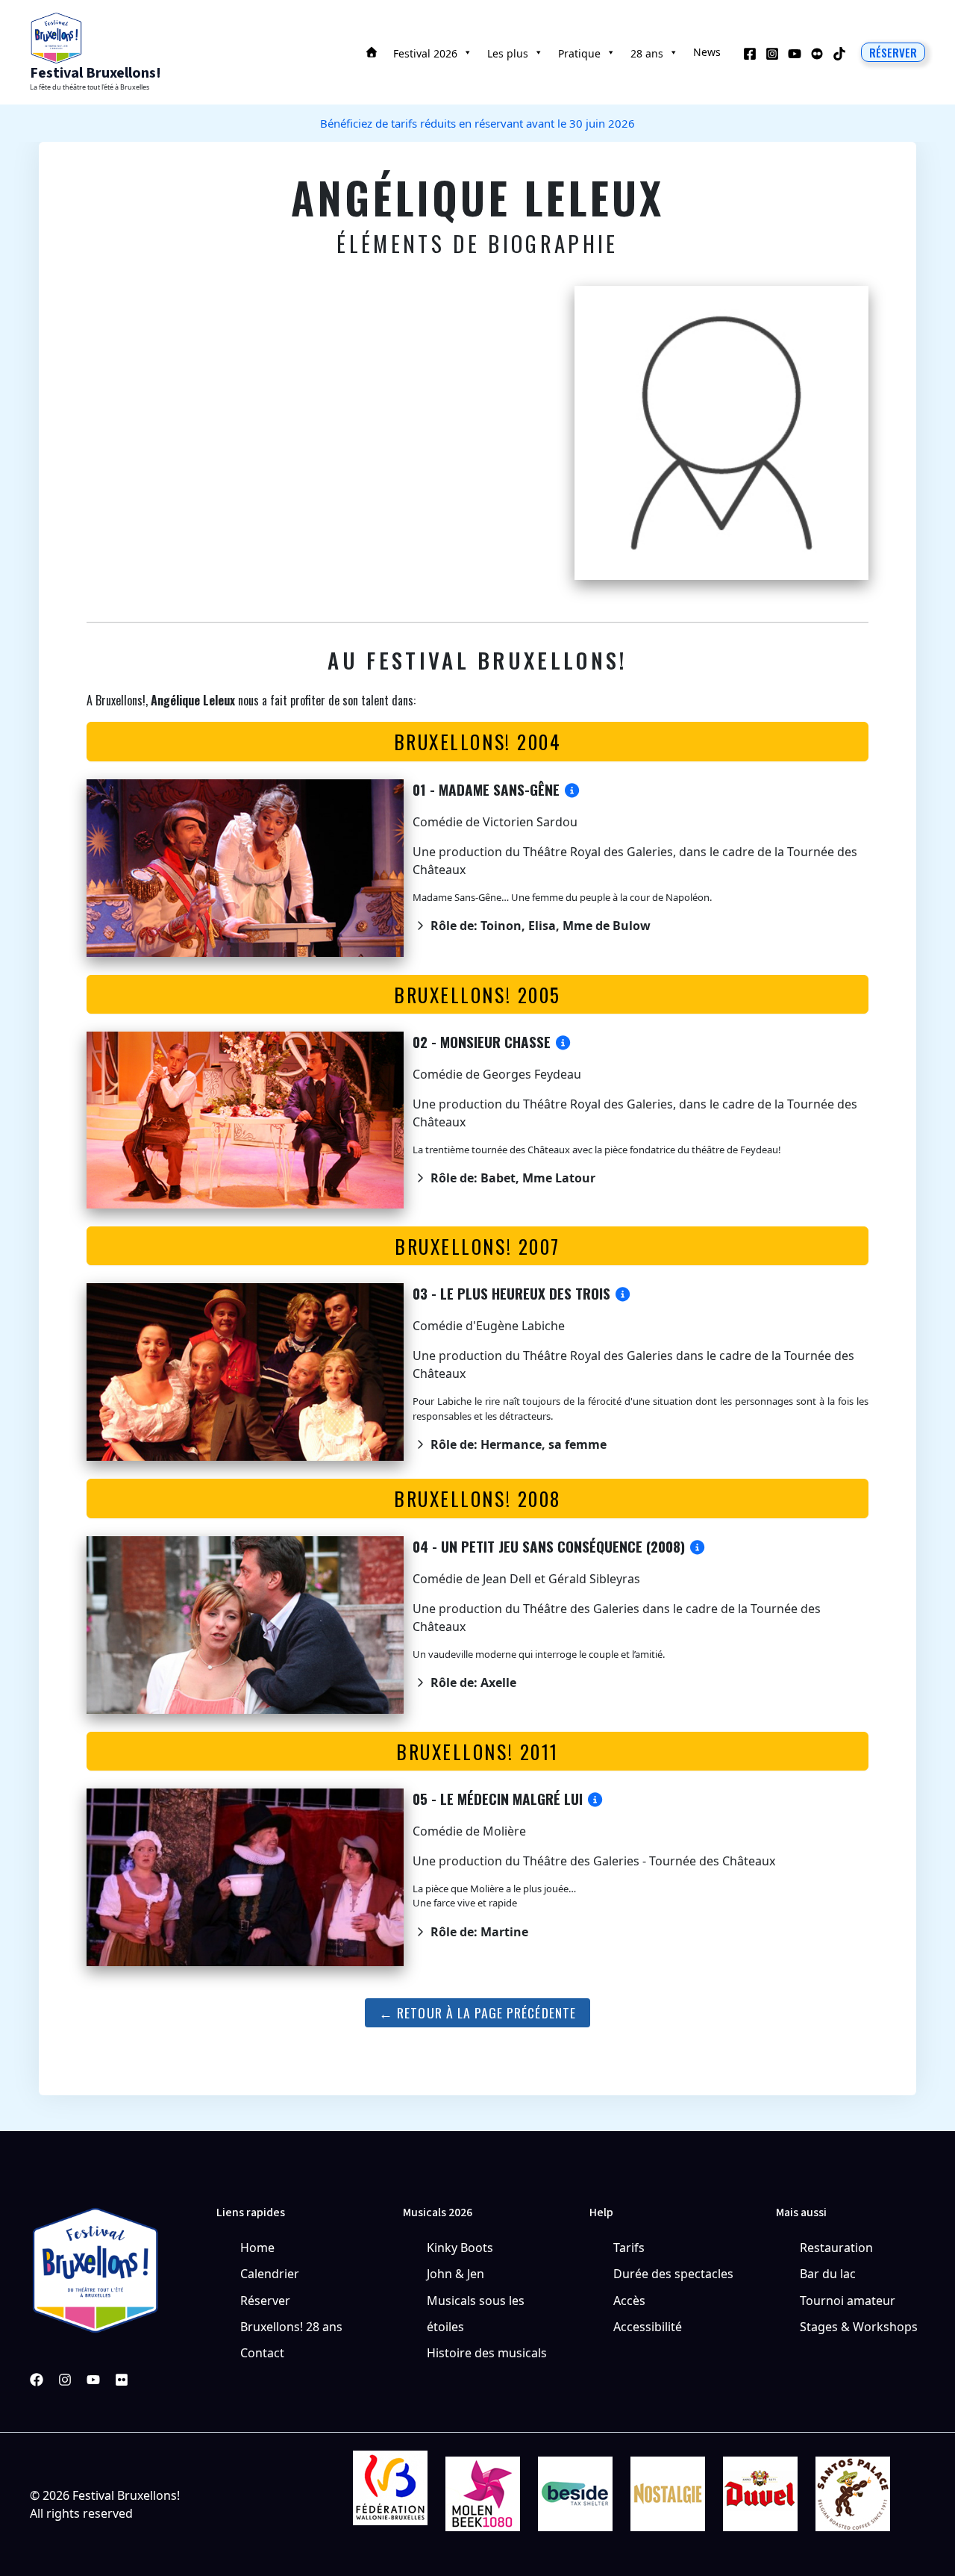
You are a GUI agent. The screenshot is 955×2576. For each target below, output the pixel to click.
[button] (893, 52)
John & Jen (455, 2274)
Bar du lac (828, 2274)
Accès (629, 2301)
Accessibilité (648, 2327)
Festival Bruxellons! (95, 73)
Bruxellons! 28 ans (291, 2327)
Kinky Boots (460, 2248)
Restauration (836, 2248)
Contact (262, 2353)
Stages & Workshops (859, 2327)
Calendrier (270, 2274)
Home (257, 2248)
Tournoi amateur (848, 2301)
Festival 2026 (425, 53)
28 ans (647, 53)
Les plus (508, 53)
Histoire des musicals (487, 2353)
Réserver (265, 2301)
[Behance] (817, 54)
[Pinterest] (122, 2380)
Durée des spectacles (673, 2274)
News (707, 52)
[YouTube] (795, 54)
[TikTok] (839, 54)
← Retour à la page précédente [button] (477, 2012)
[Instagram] (772, 54)
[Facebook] (750, 54)
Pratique (579, 53)
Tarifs (629, 2248)
